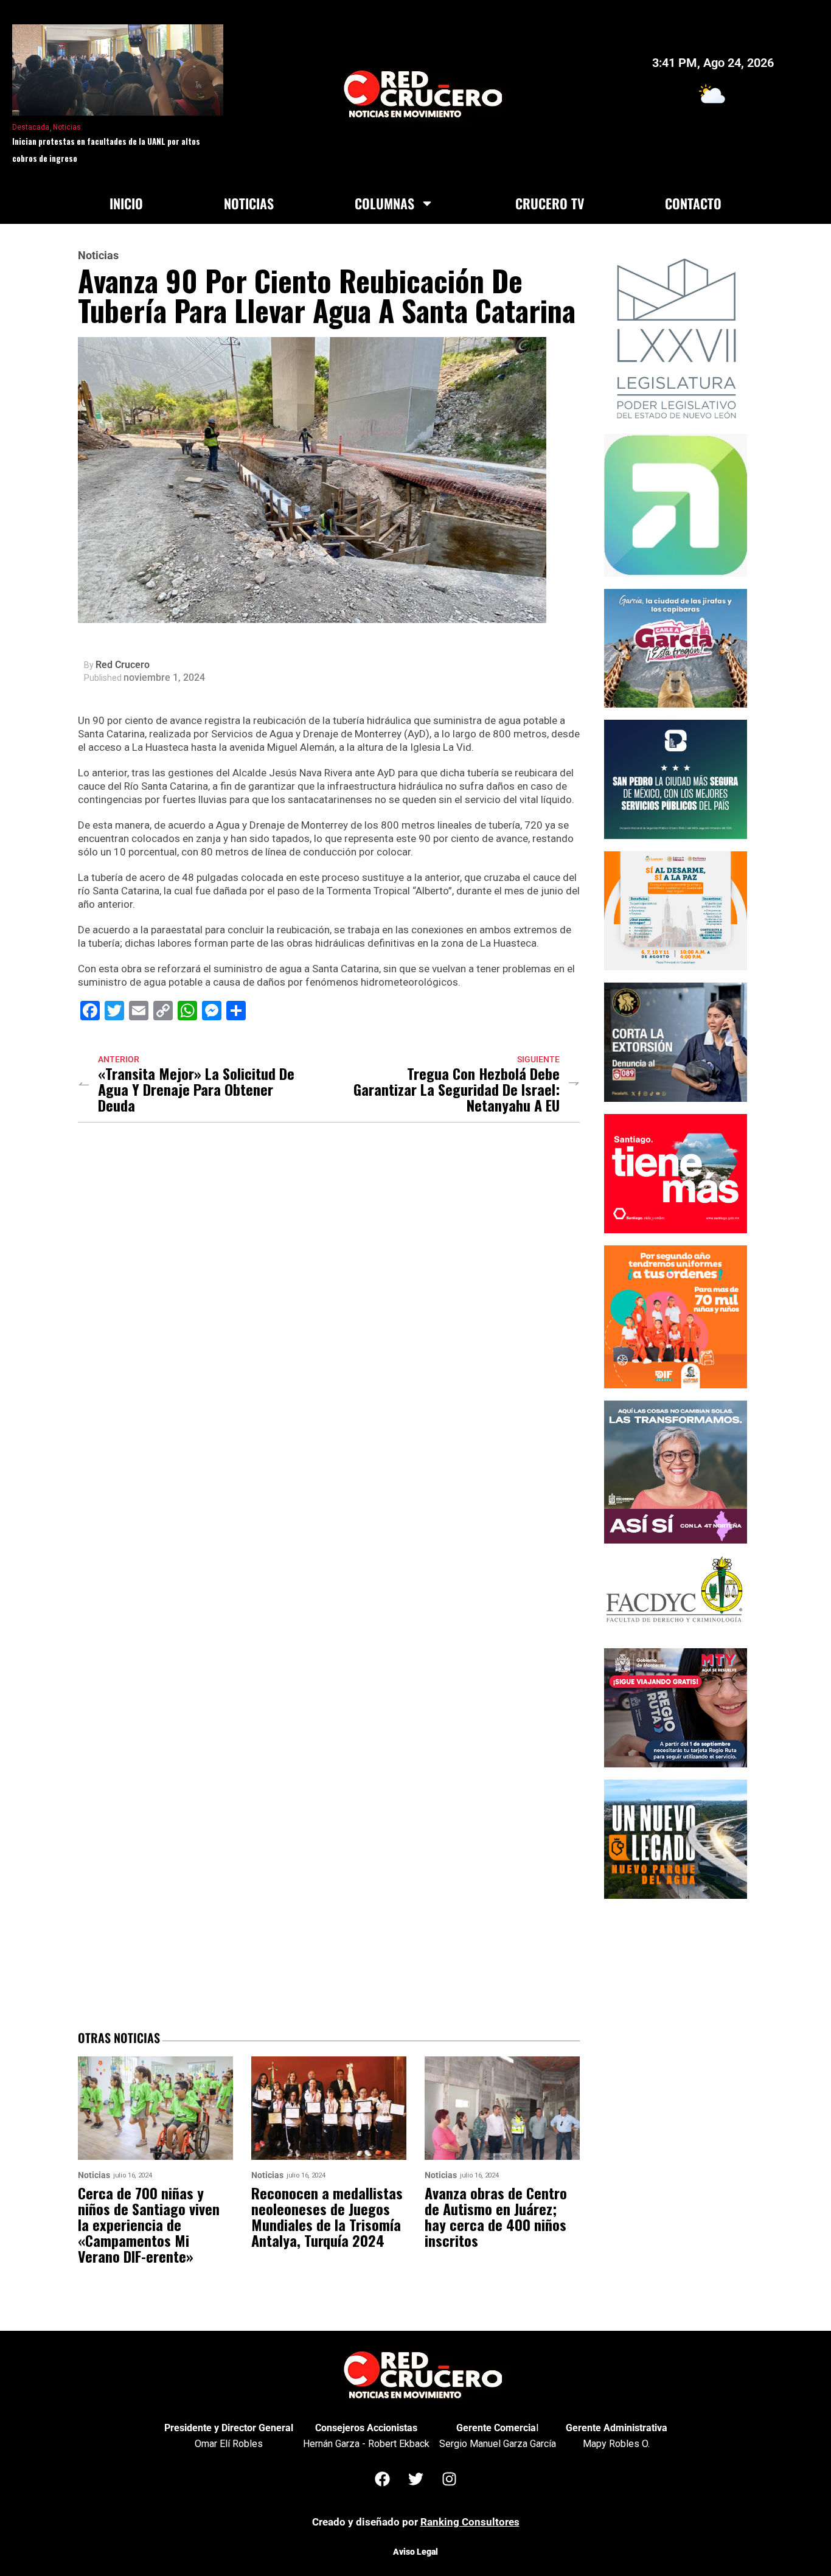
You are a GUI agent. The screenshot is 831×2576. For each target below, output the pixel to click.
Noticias (67, 127)
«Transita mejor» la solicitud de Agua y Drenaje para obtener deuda (196, 1089)
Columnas (384, 203)
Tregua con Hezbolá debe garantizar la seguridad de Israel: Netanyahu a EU (457, 1089)
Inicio (126, 203)
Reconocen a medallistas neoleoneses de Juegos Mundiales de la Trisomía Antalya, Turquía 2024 (327, 2216)
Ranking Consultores (470, 2522)
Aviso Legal (415, 2552)
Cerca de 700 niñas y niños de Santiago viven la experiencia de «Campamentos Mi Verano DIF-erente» (149, 2224)
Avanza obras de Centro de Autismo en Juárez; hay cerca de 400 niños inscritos (496, 2216)
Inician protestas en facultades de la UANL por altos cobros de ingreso (106, 150)
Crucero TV (550, 203)
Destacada (31, 127)
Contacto (693, 203)
